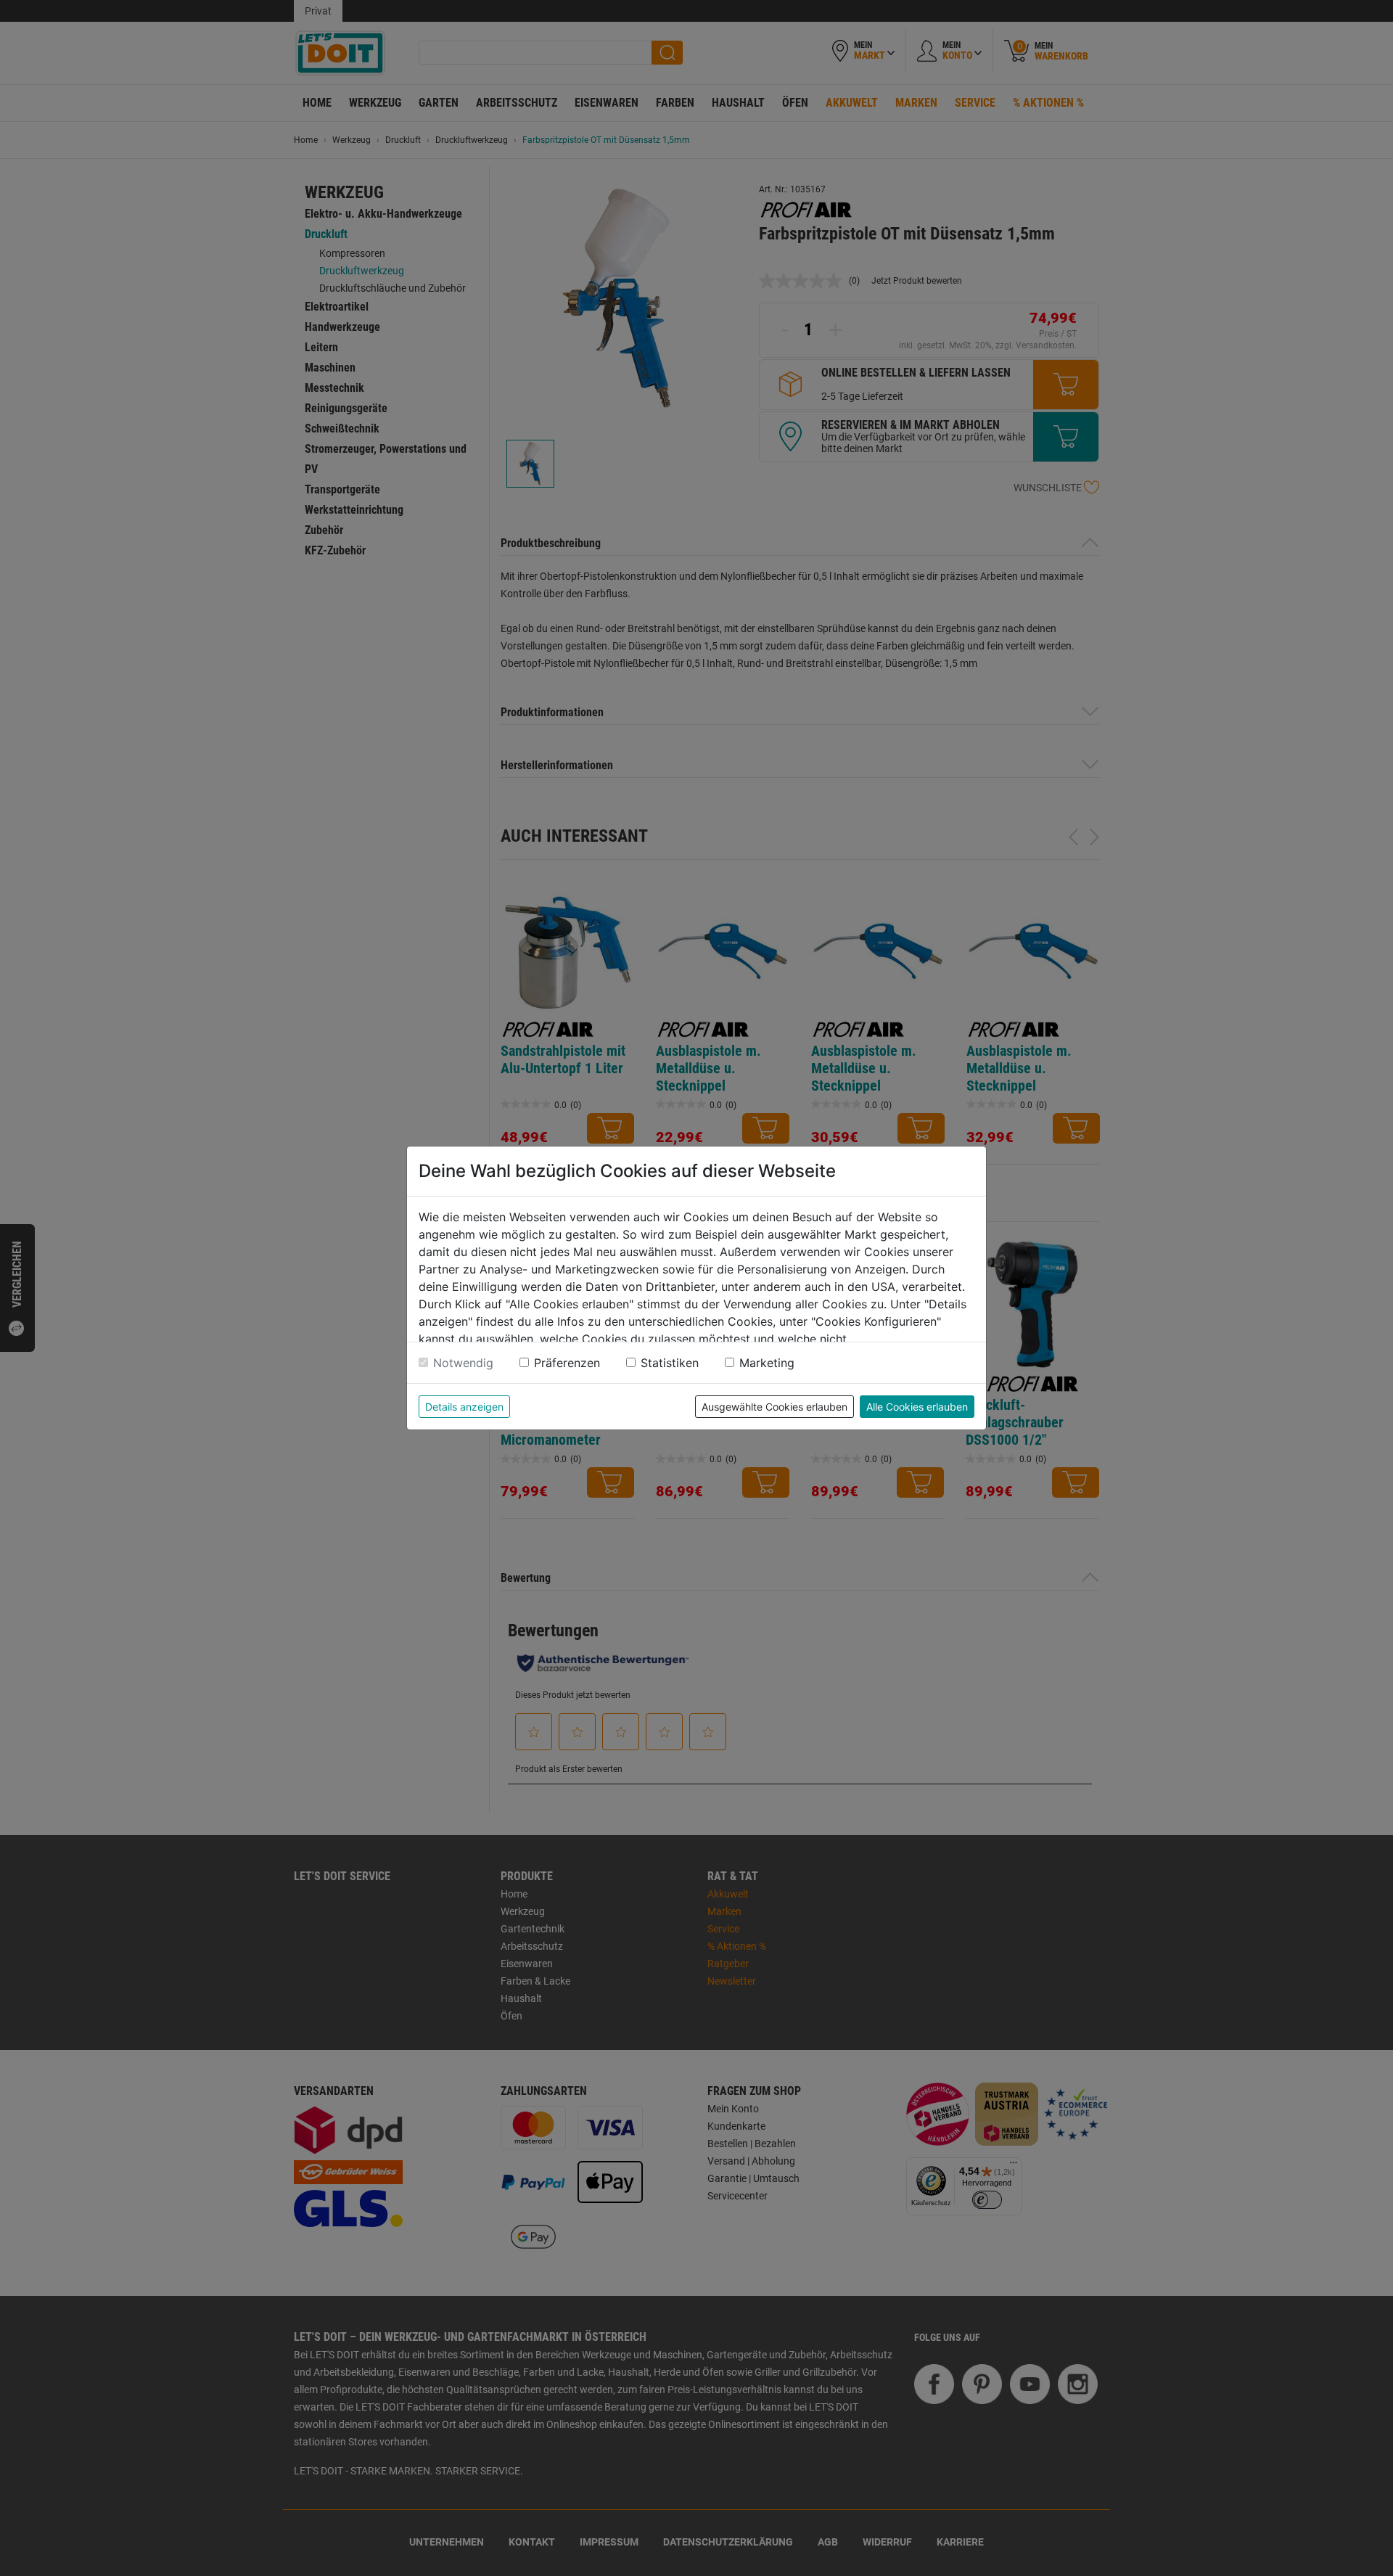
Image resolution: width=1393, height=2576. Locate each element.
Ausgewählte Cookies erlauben (774, 1407)
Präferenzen (567, 1363)
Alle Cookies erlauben (917, 1407)
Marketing (767, 1363)
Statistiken (670, 1363)
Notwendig (463, 1363)
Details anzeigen (464, 1407)
